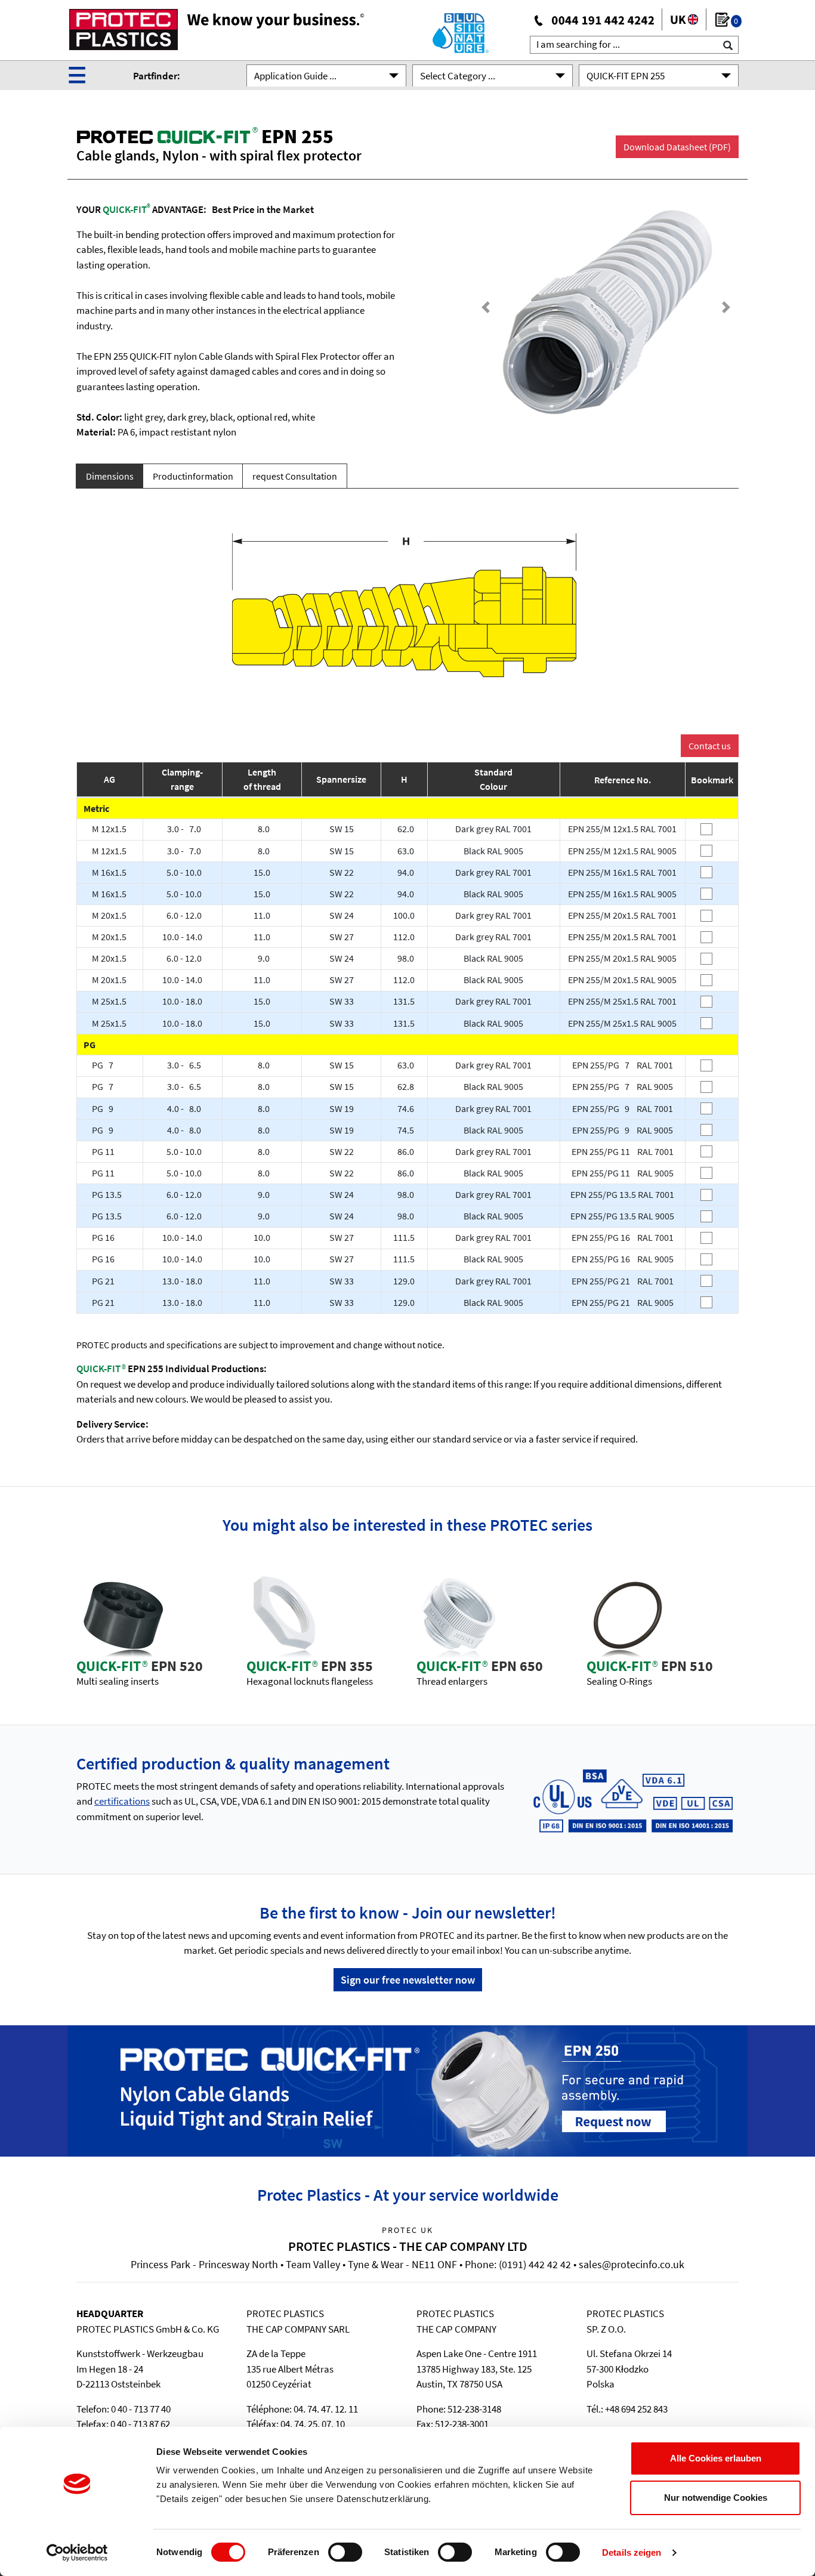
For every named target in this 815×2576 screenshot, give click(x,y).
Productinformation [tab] (193, 476)
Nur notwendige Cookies (716, 2498)
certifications (122, 1801)
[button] (486, 308)
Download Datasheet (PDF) (677, 147)
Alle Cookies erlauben (716, 2458)
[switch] (345, 2552)
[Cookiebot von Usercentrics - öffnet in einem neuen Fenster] (77, 2553)
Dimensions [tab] (110, 476)
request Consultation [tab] (295, 476)
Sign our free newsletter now (408, 1980)
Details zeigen (632, 2552)
